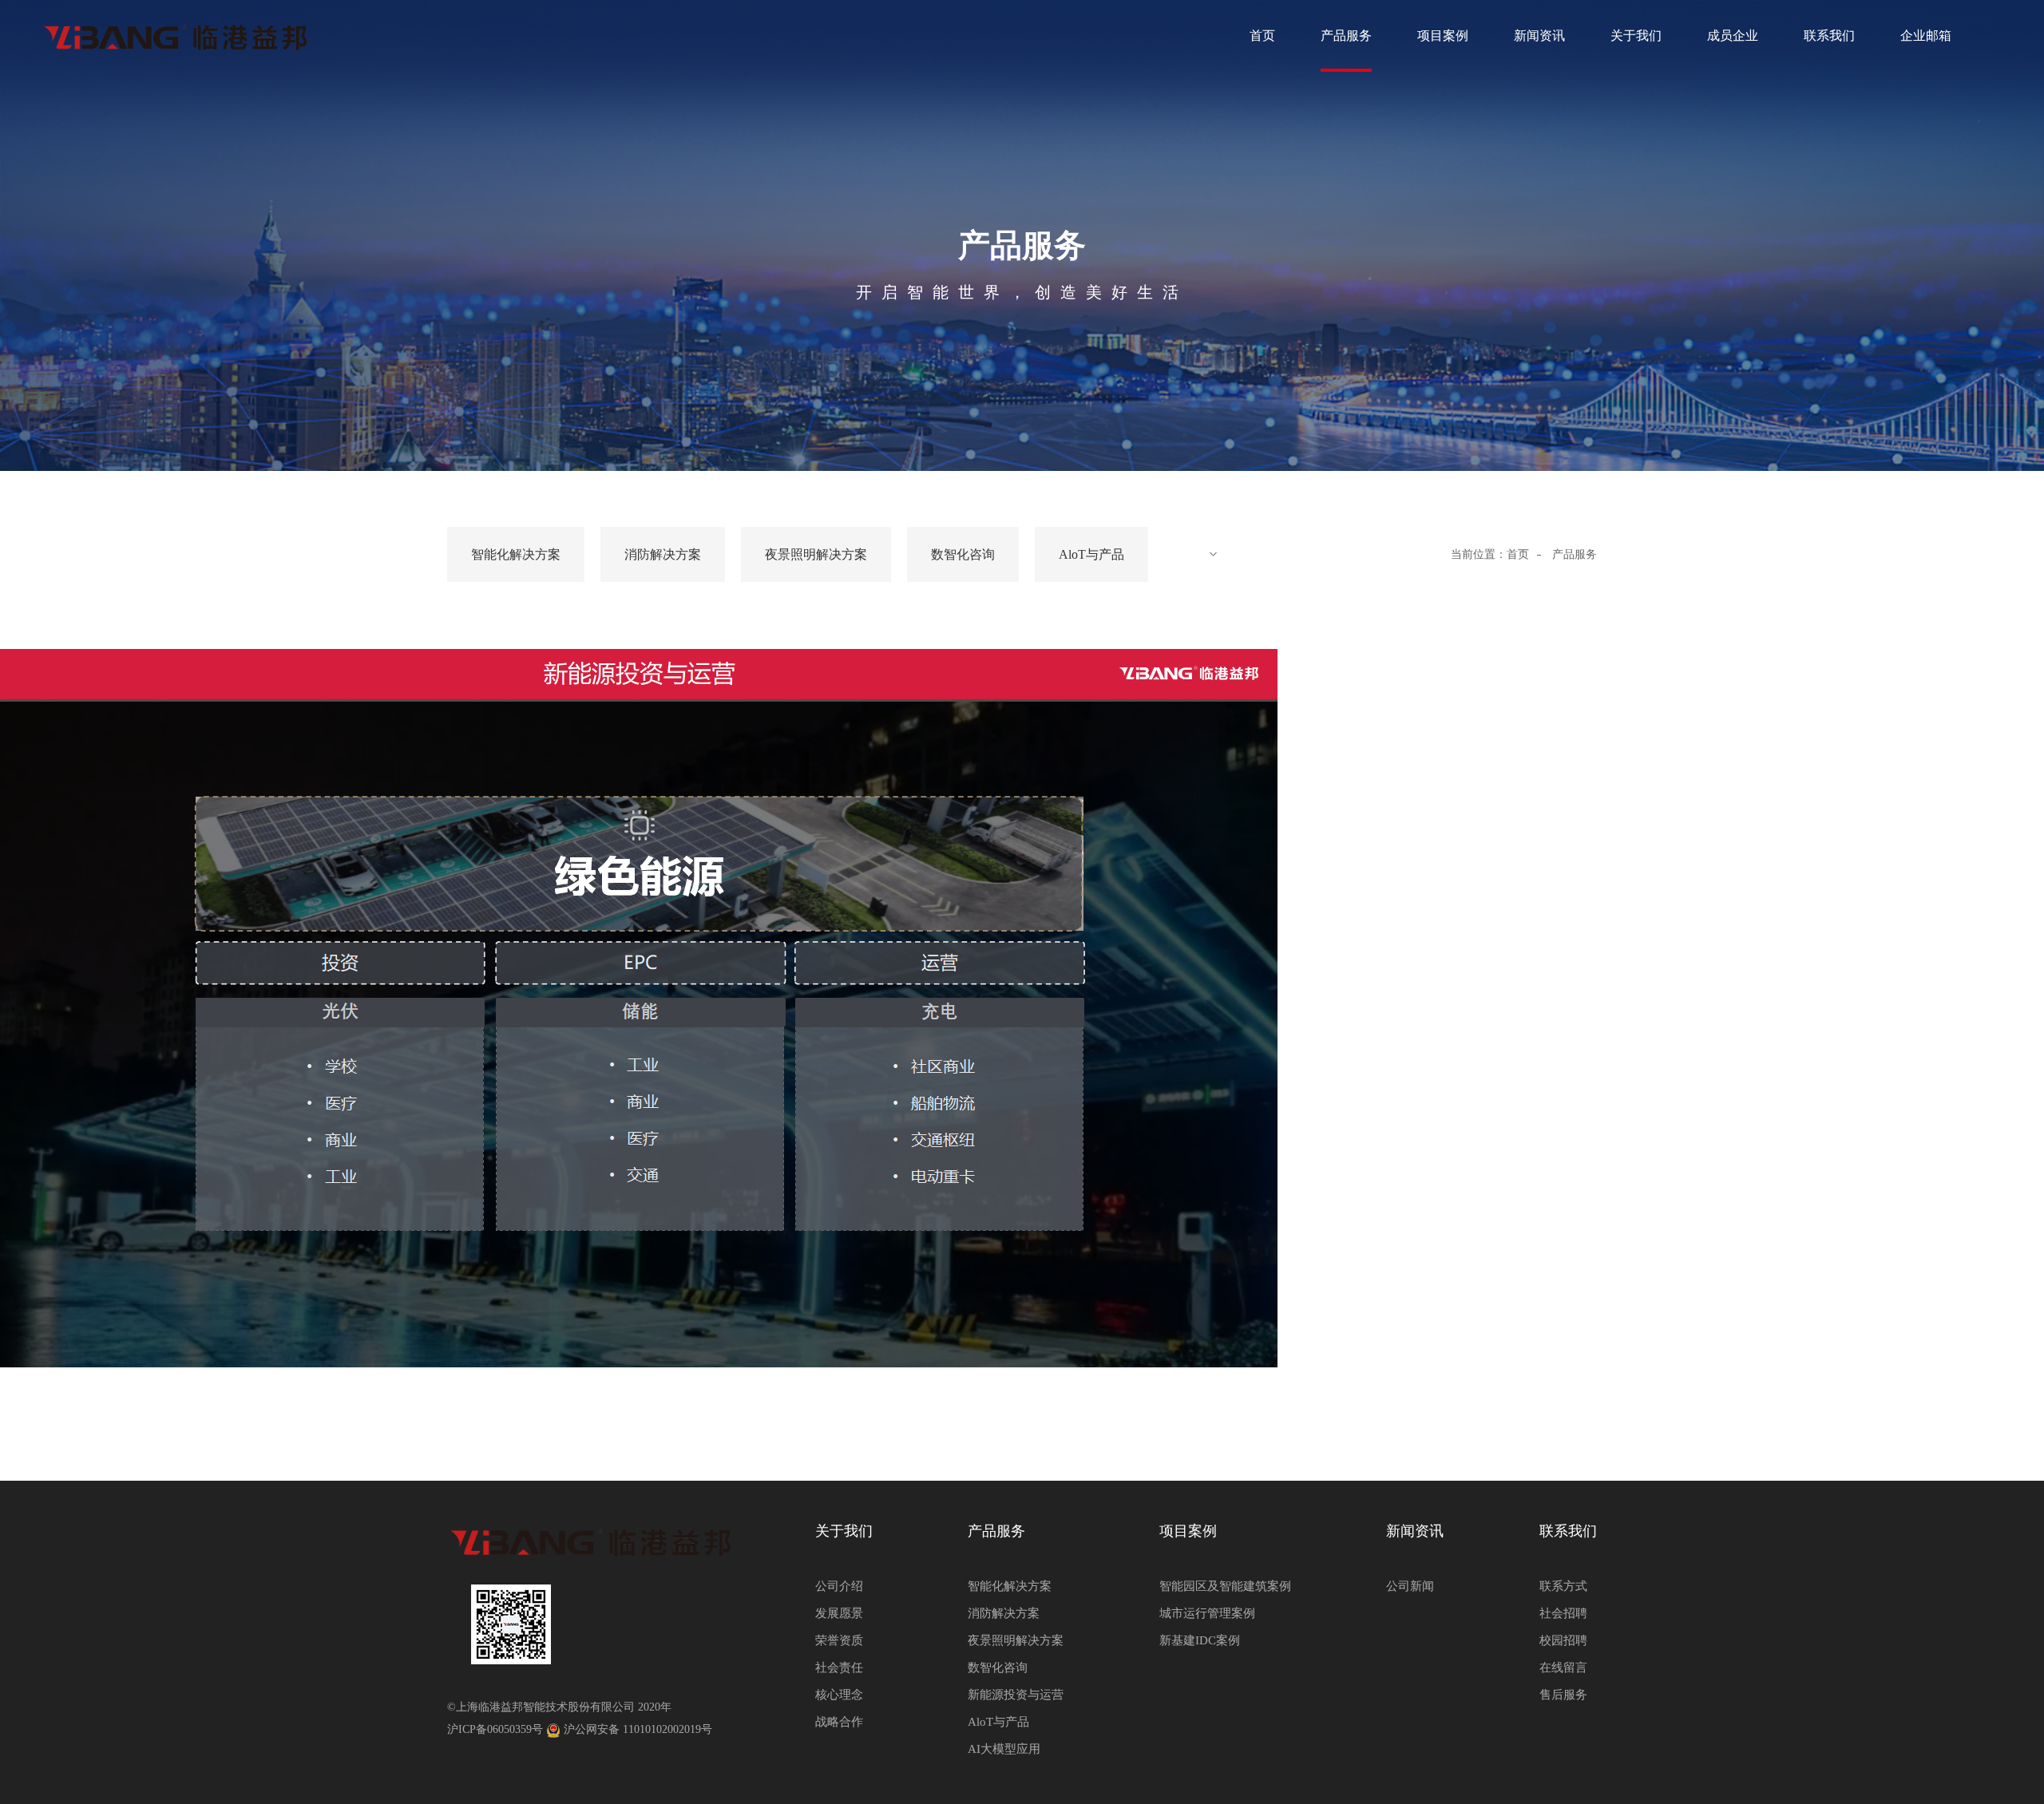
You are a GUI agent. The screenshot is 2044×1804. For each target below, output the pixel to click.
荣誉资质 (839, 1640)
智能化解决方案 (516, 554)
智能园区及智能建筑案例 (1225, 1586)
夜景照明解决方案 (816, 554)
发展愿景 (839, 1613)
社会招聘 (1563, 1613)
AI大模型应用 (1004, 1749)
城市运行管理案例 (1207, 1613)
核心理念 (839, 1695)
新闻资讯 (1539, 36)
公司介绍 (839, 1586)
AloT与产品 (1091, 554)
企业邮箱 (1926, 36)
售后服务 (1563, 1695)
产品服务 (1346, 36)
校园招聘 (1563, 1640)
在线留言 (1563, 1668)
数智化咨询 (963, 554)
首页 (1262, 36)
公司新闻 (1410, 1586)
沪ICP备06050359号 (495, 1729)
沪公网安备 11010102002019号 (638, 1729)
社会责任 (839, 1668)
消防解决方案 (663, 554)
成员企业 (1733, 36)
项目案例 (1443, 36)
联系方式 (1563, 1586)
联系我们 (1829, 36)
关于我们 (1636, 36)
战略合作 (839, 1722)
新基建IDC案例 (1200, 1640)
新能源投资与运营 (1016, 1695)
